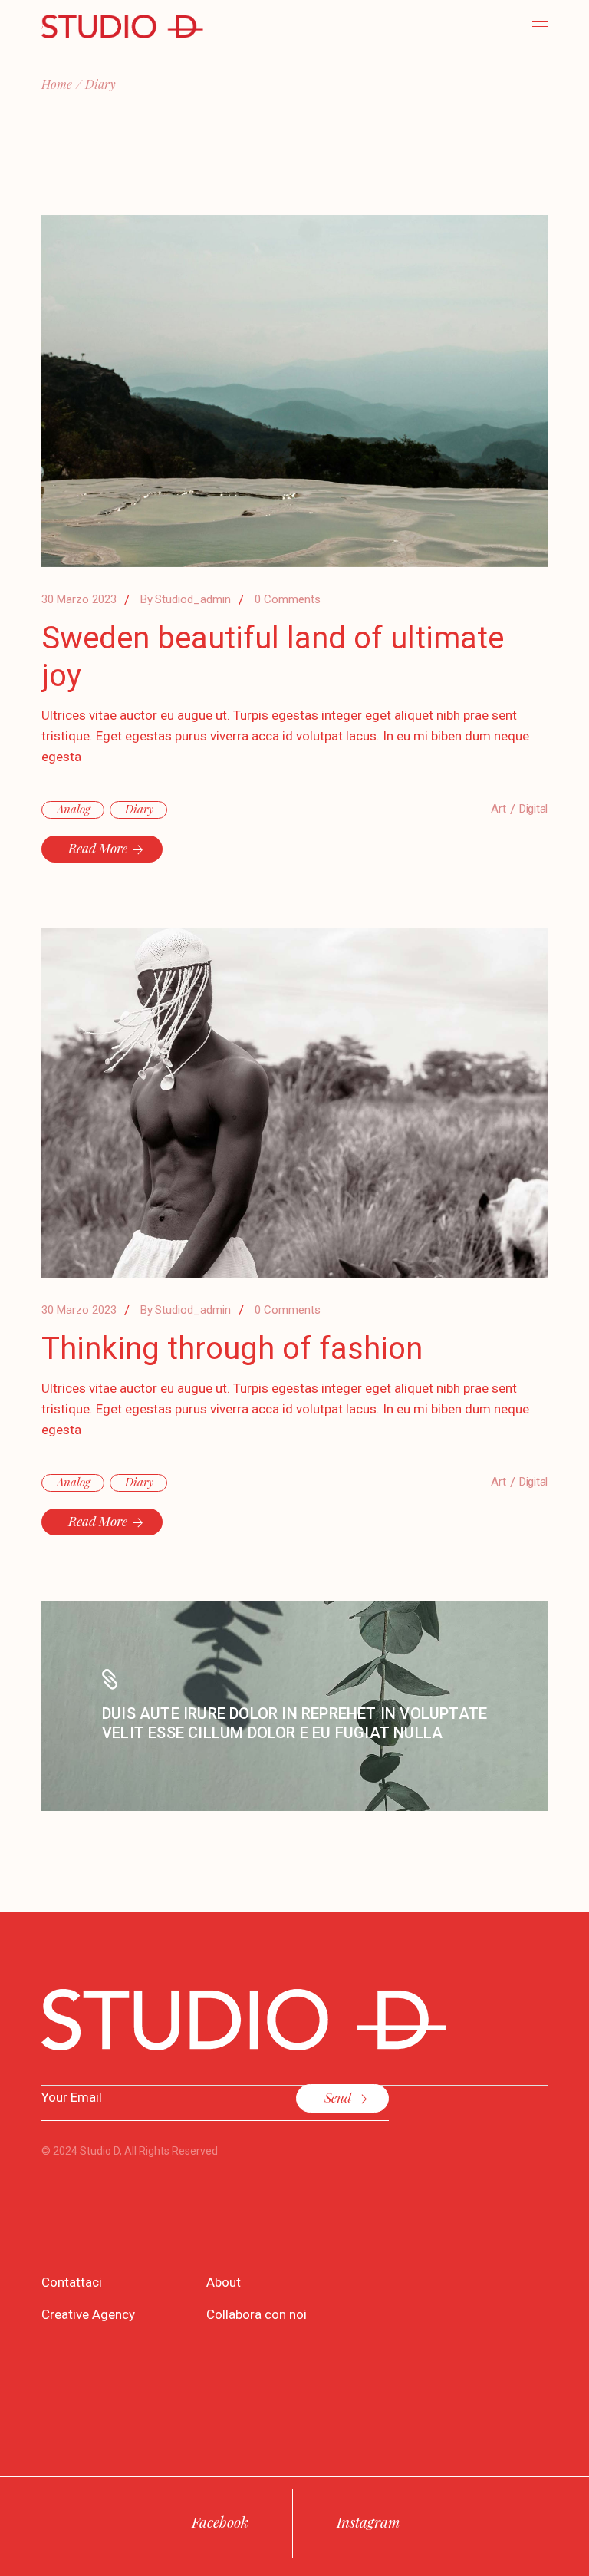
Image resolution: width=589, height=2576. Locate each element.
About (224, 2282)
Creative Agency (88, 2314)
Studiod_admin (186, 599)
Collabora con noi (257, 2314)
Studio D (100, 2151)
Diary (139, 809)
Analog (74, 809)
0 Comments (288, 599)
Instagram (368, 2522)
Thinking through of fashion (232, 1349)
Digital (533, 809)
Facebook (220, 2522)
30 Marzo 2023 (79, 599)
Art (498, 809)
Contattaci (72, 2282)
